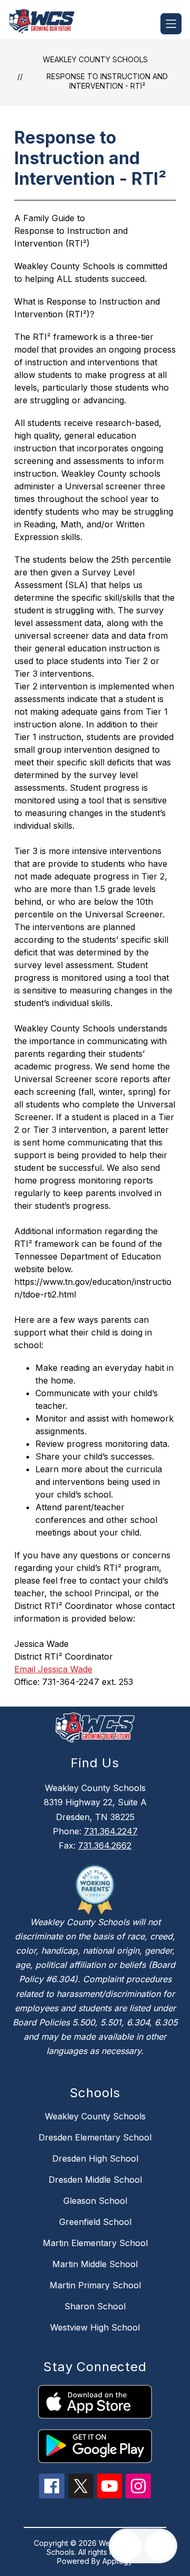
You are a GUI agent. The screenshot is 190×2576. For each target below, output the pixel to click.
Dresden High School (95, 2158)
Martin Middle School (95, 2264)
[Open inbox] (126, 2546)
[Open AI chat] (160, 2546)
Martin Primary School (95, 2285)
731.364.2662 (105, 1845)
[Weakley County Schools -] (46, 24)
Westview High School (95, 2327)
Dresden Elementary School (95, 2137)
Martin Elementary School (95, 2243)
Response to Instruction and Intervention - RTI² (107, 81)
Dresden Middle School (95, 2180)
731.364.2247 (111, 1831)
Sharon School (95, 2306)
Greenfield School (95, 2222)
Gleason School (95, 2201)
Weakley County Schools (95, 59)
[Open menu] (171, 24)
